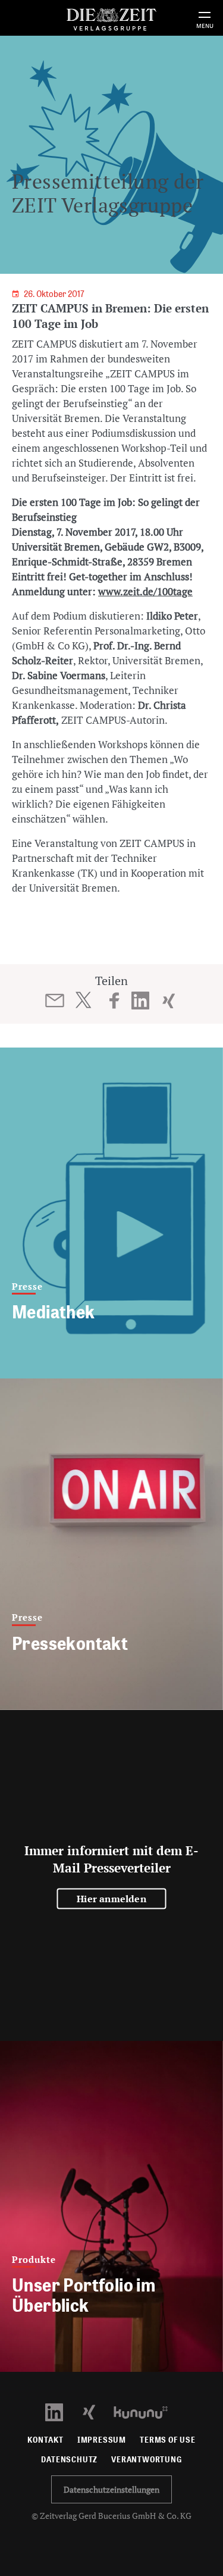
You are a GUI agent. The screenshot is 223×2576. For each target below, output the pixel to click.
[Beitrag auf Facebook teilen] (114, 1001)
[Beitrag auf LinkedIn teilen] (140, 1001)
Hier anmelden (111, 1898)
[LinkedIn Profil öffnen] (61, 2411)
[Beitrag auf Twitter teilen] (83, 1000)
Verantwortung (147, 2460)
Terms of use (168, 2440)
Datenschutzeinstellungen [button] (111, 2489)
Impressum (102, 2440)
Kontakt (45, 2440)
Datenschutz (69, 2460)
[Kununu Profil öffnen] (147, 2411)
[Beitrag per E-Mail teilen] (54, 1001)
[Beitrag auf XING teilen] (169, 1001)
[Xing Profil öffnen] (96, 2411)
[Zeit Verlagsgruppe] (111, 18)
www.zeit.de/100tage (145, 591)
